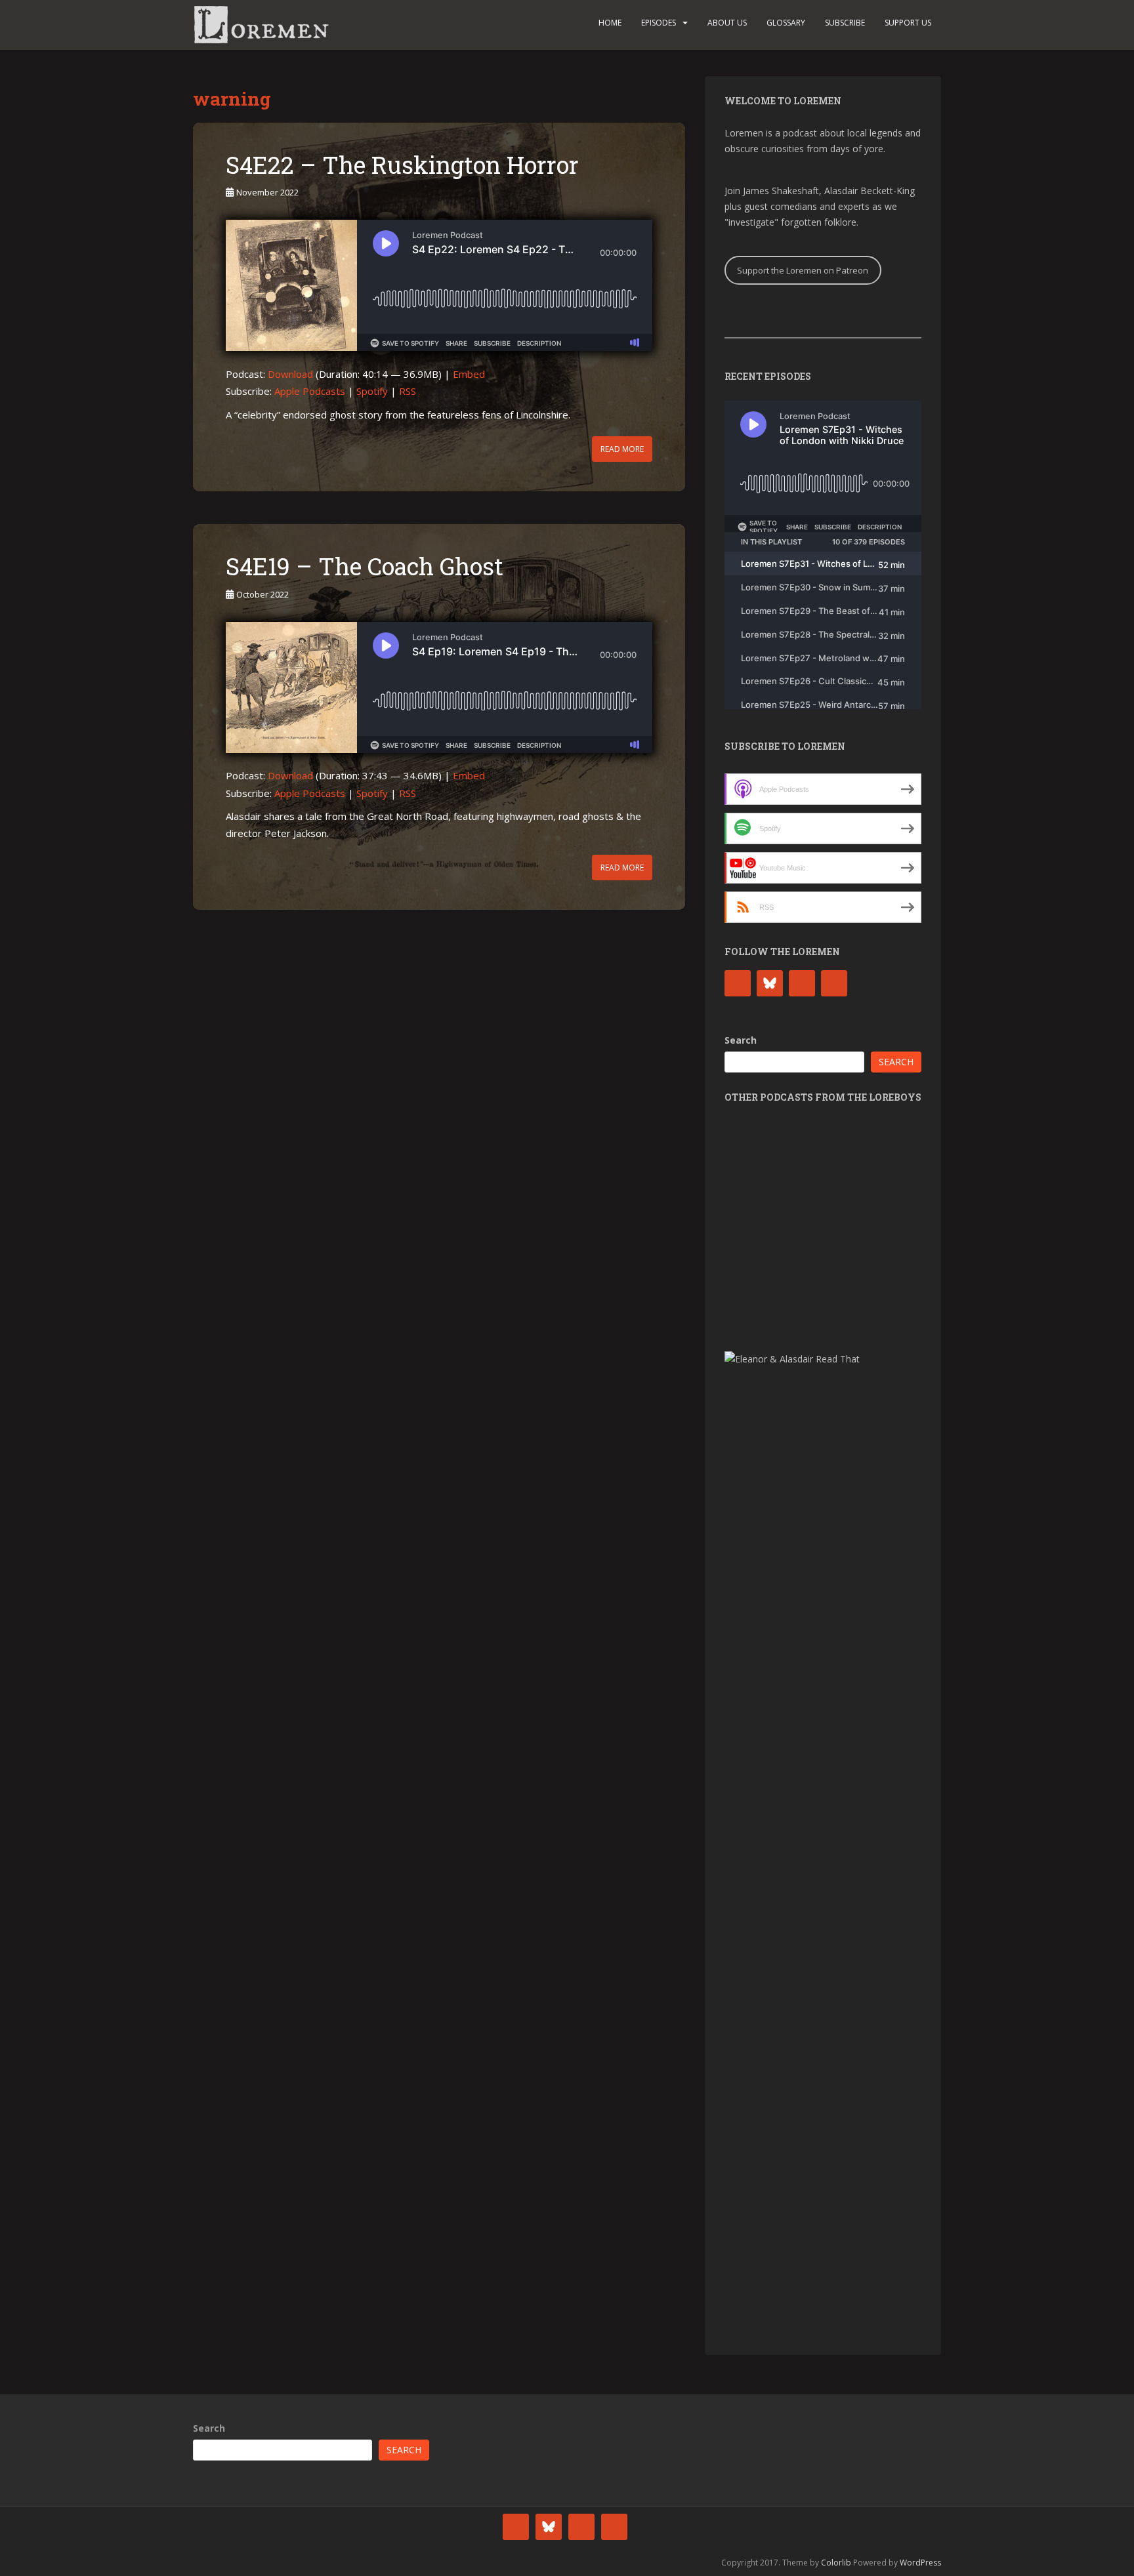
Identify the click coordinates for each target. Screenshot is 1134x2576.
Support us (908, 23)
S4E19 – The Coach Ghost (365, 566)
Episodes (659, 23)
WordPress (920, 2563)
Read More (622, 449)
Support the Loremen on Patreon (803, 270)
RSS (408, 391)
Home (610, 23)
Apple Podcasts (310, 391)
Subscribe (845, 23)
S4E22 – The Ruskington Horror (402, 165)
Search (741, 1040)
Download (290, 374)
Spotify (372, 391)
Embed (469, 374)
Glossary (786, 23)
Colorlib (836, 2563)
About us (727, 23)
